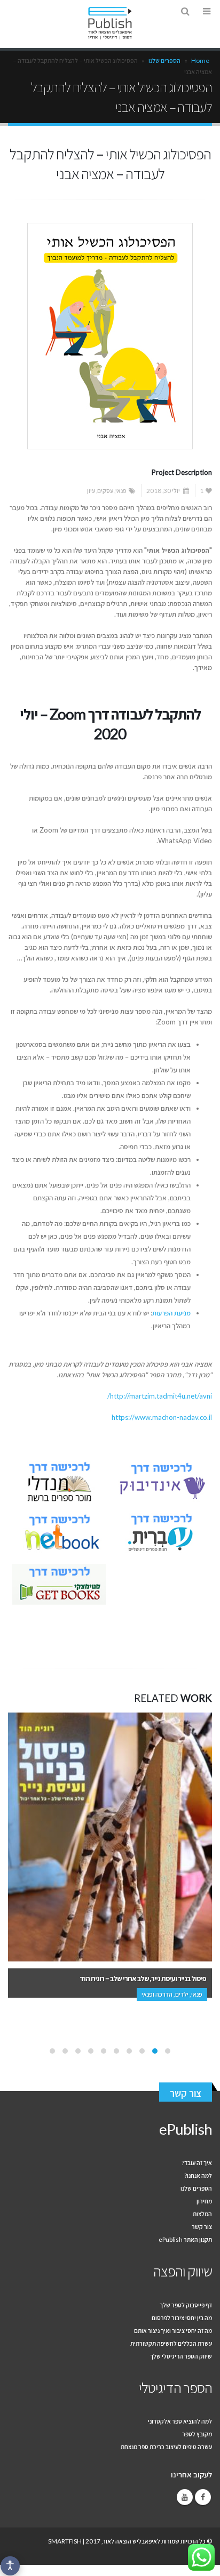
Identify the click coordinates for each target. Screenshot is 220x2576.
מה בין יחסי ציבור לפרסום (182, 2317)
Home (200, 60)
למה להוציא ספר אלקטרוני (180, 2421)
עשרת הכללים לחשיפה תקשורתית (171, 2343)
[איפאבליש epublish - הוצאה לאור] (110, 23)
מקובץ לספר (197, 2434)
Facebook (203, 2497)
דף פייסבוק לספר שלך (186, 2305)
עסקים (105, 490)
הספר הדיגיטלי (175, 2388)
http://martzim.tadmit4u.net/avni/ (160, 1396)
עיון (91, 490)
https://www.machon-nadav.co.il (162, 1417)
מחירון (204, 2201)
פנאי (121, 490)
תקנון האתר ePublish (185, 2239)
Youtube (185, 2497)
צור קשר (186, 2093)
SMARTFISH (65, 2541)
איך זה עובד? (197, 2162)
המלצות (202, 2214)
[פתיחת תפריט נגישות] (10, 2566)
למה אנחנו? (198, 2175)
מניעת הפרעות (171, 1313)
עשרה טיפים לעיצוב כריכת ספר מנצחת (166, 2446)
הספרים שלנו (164, 60)
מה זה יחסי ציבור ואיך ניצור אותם (173, 2330)
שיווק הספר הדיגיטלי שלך (181, 2356)
